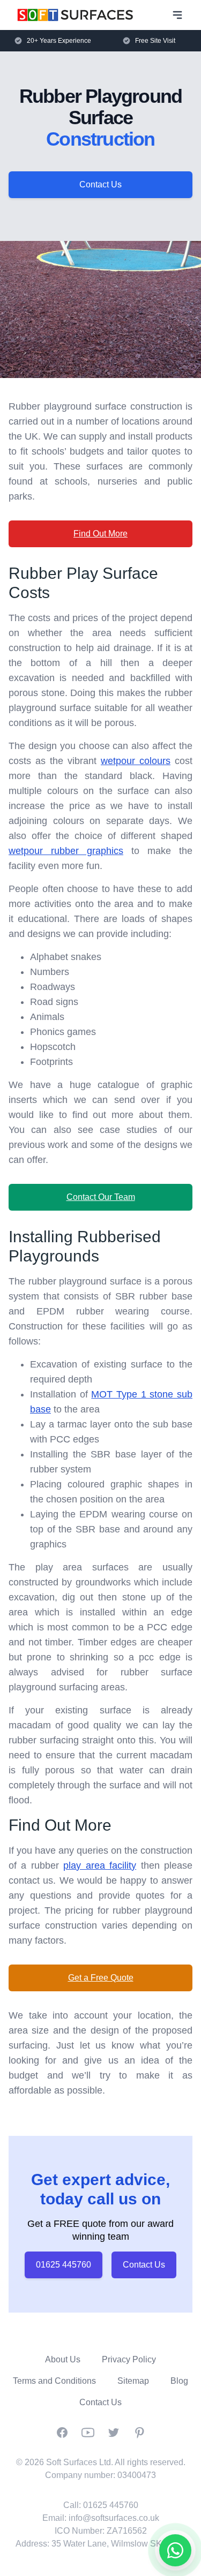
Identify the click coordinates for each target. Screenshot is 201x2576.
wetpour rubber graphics (66, 851)
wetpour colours (136, 761)
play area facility (100, 1865)
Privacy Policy (129, 2359)
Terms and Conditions (54, 2381)
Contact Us (100, 184)
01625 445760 (64, 2265)
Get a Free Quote (101, 1978)
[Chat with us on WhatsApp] (175, 2550)
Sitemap (133, 2381)
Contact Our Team (101, 1197)
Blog (179, 2381)
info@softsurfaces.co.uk (114, 2518)
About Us (63, 2359)
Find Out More (100, 534)
